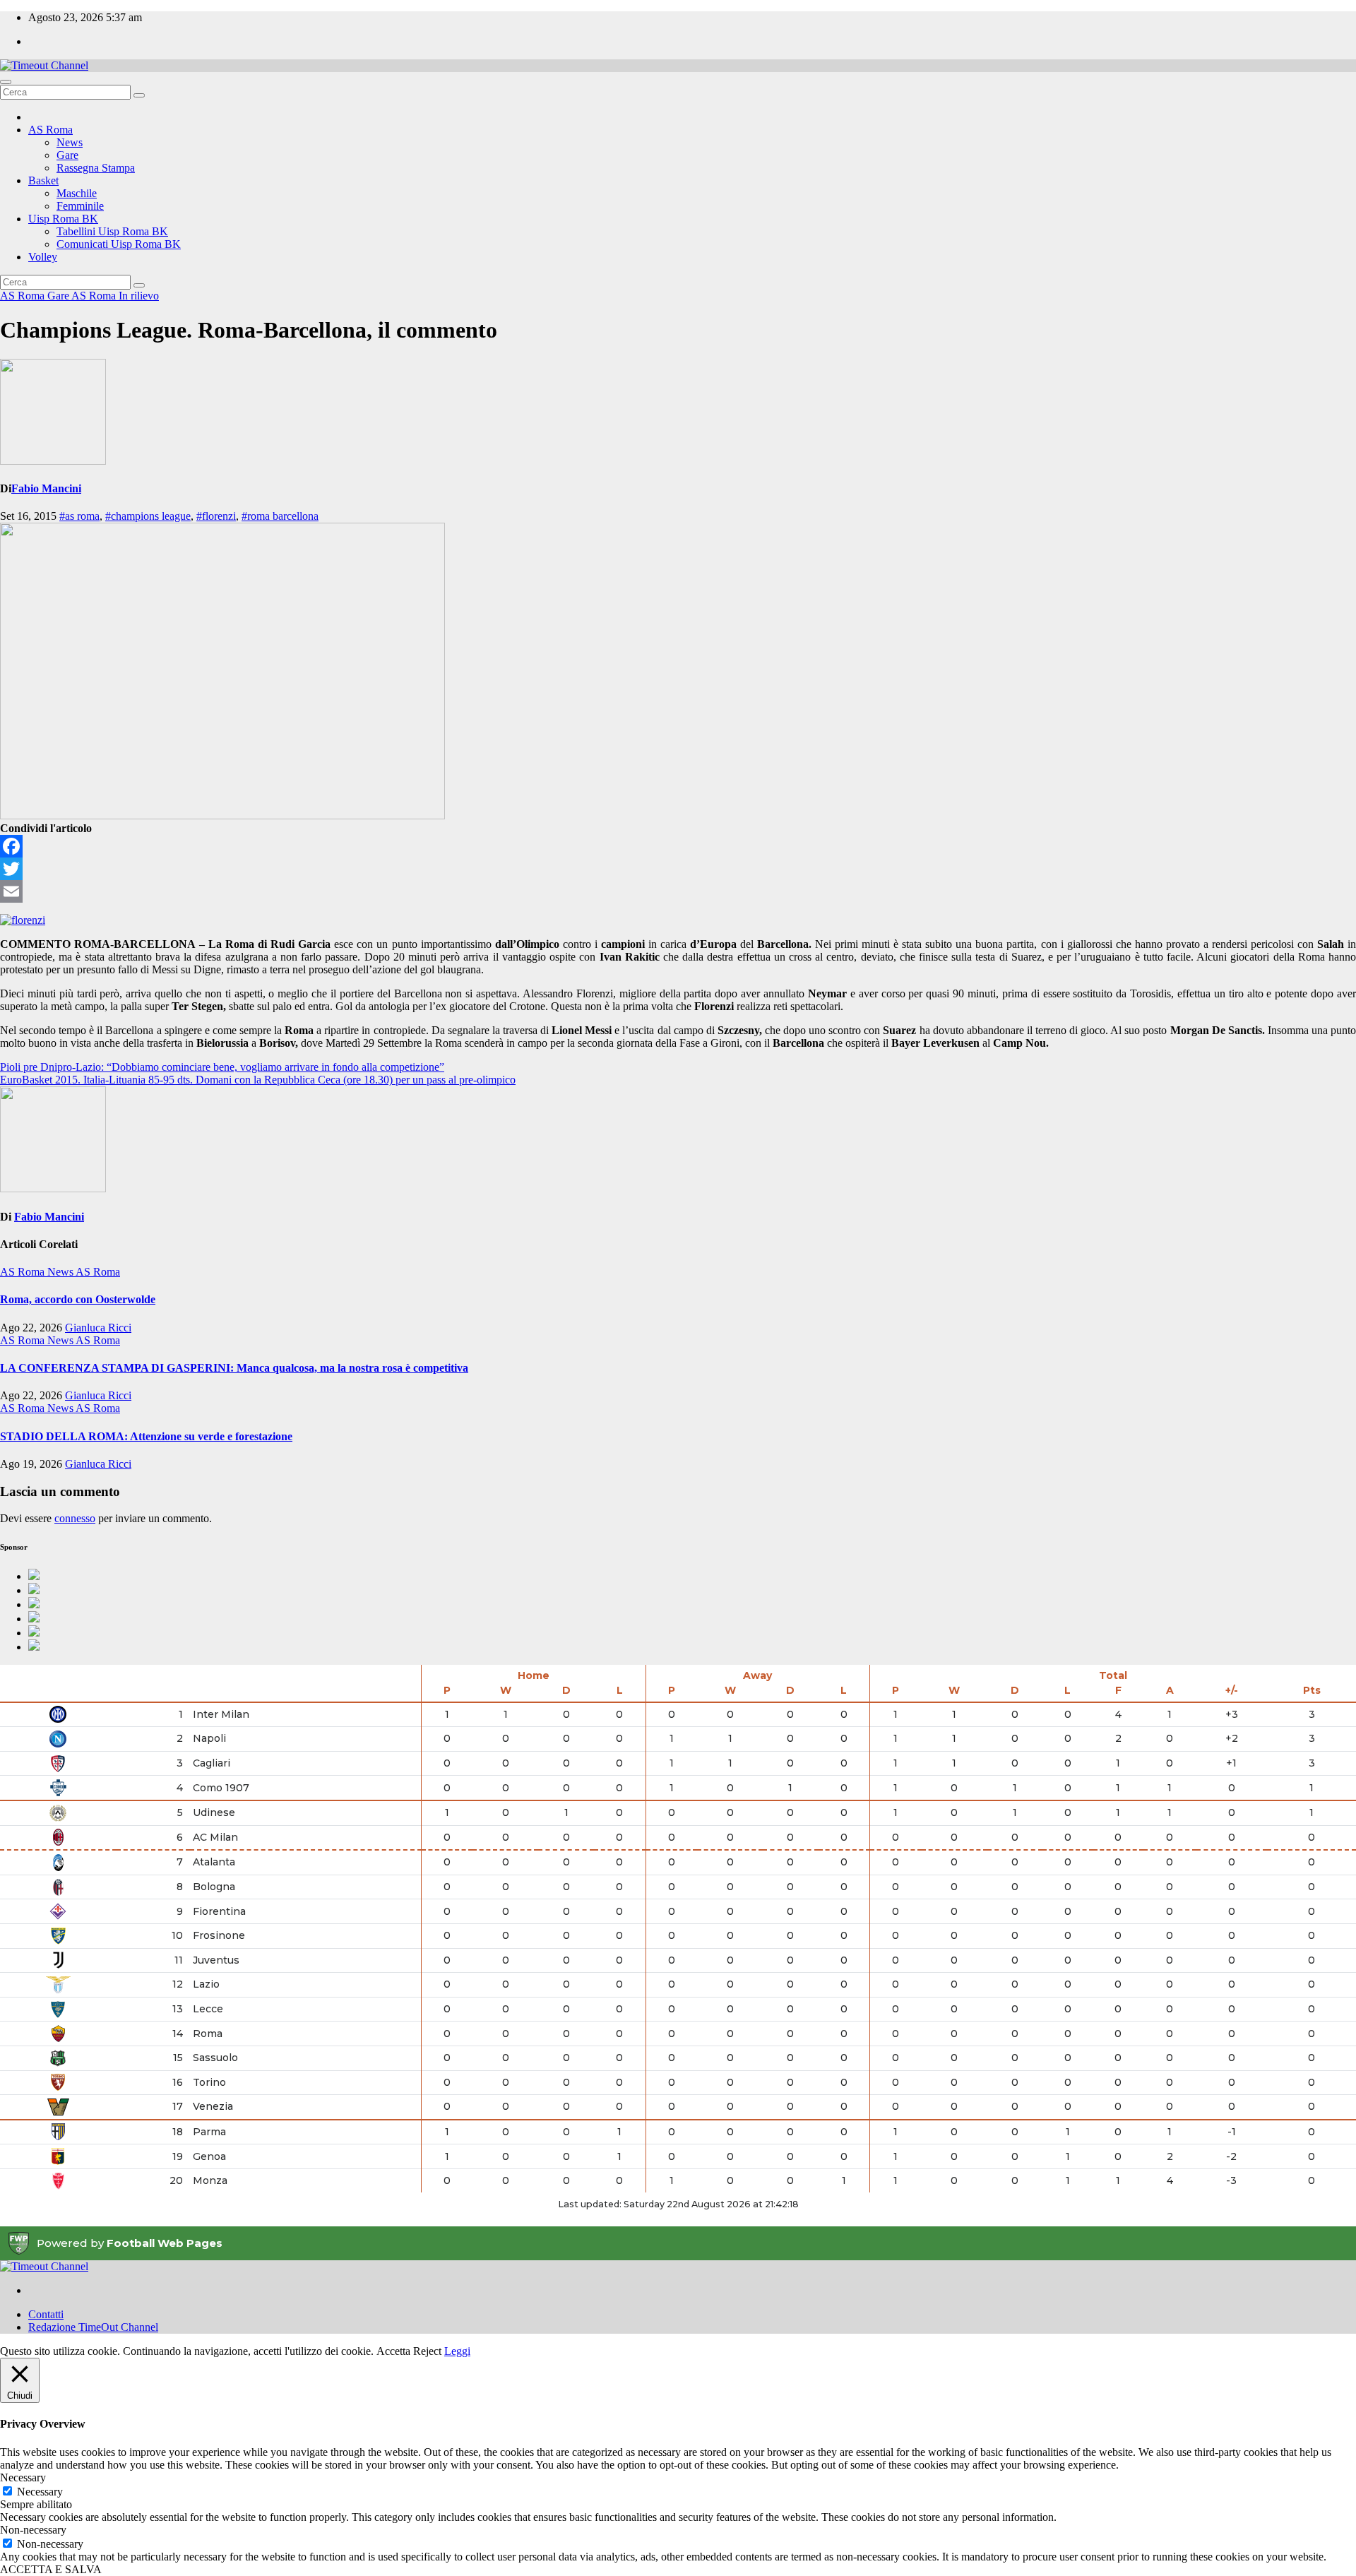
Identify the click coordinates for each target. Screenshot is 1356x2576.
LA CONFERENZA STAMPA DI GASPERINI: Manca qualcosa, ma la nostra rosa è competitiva (234, 1368)
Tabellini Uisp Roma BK (112, 231)
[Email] (678, 891)
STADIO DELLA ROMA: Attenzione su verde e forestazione (146, 1436)
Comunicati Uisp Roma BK (119, 244)
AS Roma (50, 130)
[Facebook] (678, 846)
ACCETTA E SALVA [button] (51, 2569)
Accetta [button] (393, 2351)
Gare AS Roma (83, 296)
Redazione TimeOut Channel (93, 2327)
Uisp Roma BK (63, 219)
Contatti (46, 2314)
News (70, 142)
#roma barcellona (280, 516)
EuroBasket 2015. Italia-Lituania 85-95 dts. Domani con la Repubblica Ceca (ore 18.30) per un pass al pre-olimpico (258, 1080)
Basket (43, 180)
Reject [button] (427, 2351)
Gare (67, 155)
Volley (43, 257)
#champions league (148, 516)
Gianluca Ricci (98, 1328)
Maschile (77, 193)
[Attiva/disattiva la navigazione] (6, 82)
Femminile (80, 206)
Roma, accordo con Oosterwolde (78, 1299)
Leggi (457, 2351)
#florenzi (216, 516)
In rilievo (139, 296)
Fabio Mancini (46, 488)
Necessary (40, 2492)
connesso (75, 1518)
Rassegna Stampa (96, 168)
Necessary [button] (23, 2477)
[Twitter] (678, 869)
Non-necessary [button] (33, 2530)
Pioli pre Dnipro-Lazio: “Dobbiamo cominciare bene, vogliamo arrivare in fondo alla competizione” (222, 1067)
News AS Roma (84, 1272)
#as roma (79, 516)
